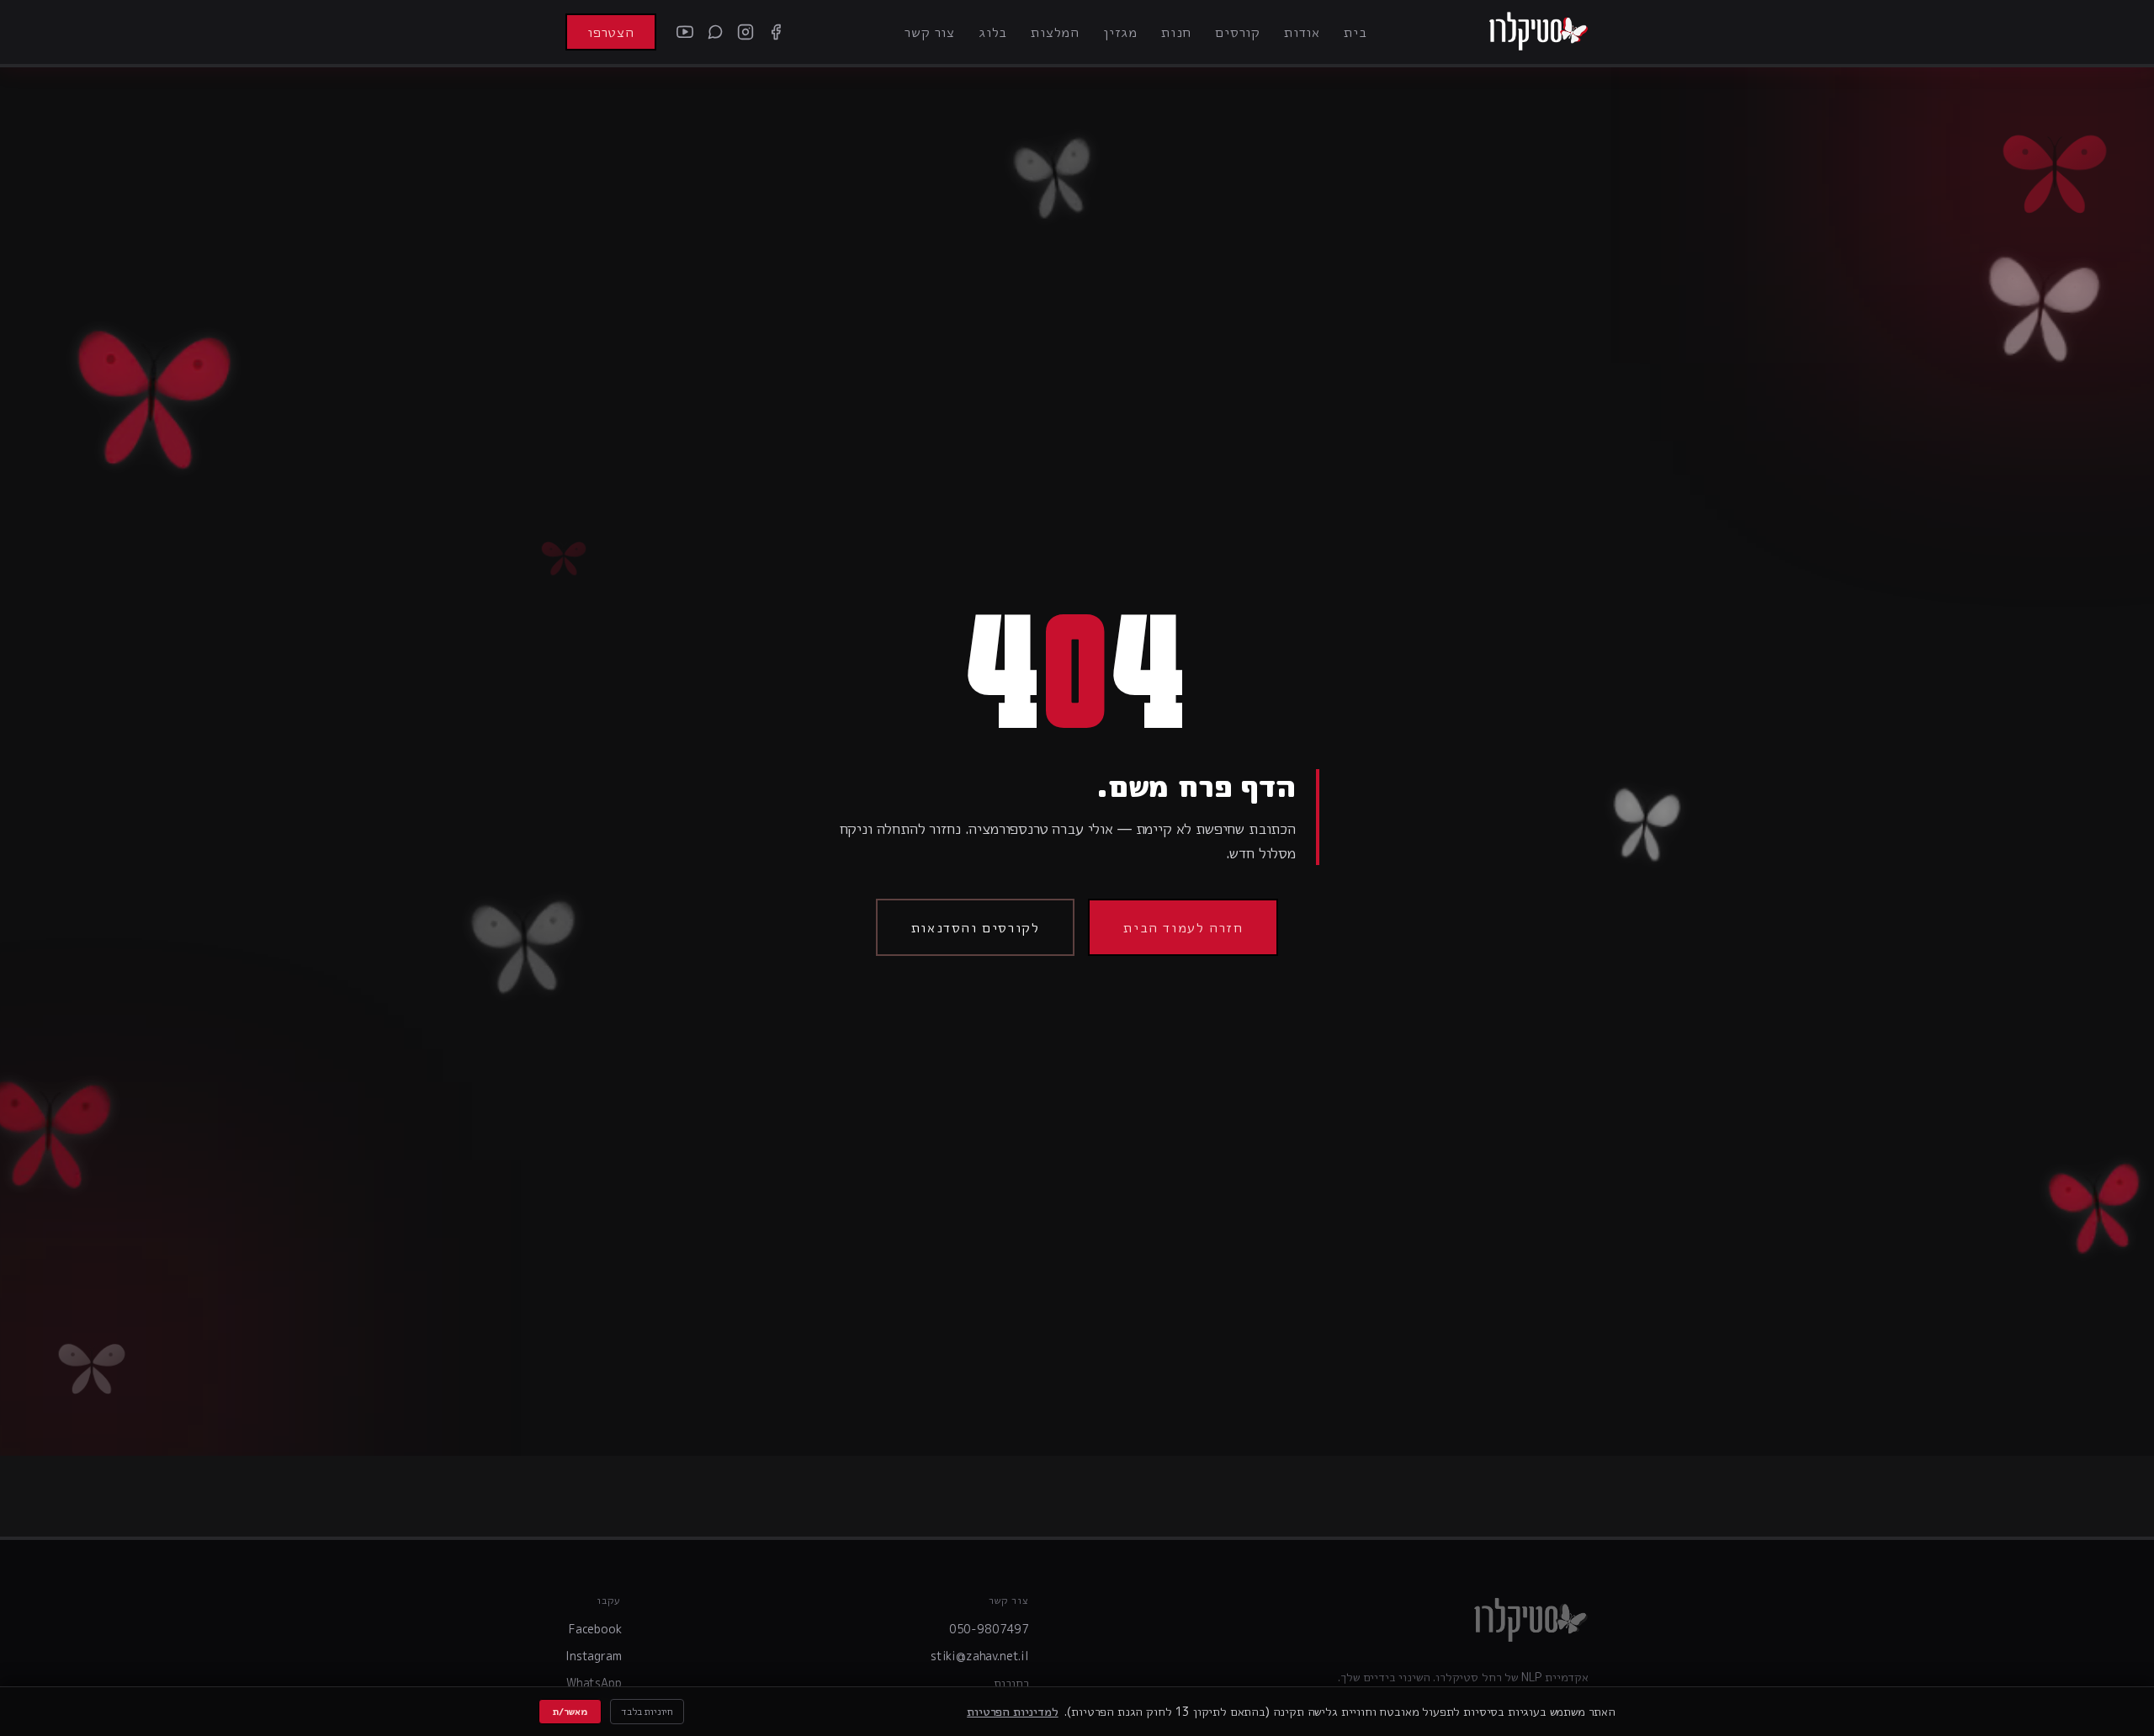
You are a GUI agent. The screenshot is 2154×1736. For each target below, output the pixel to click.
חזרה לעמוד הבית (1183, 927)
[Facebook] (776, 32)
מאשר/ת (570, 1711)
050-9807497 (989, 1629)
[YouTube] (685, 32)
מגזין (1120, 32)
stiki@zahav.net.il (980, 1656)
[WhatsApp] (715, 32)
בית (1355, 32)
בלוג (993, 32)
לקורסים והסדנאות (976, 927)
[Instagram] (745, 32)
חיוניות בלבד (647, 1711)
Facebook (595, 1629)
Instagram (594, 1656)
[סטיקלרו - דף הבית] (1538, 32)
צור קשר (930, 32)
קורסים (1238, 32)
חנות (1176, 32)
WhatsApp (594, 1683)
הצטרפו (611, 32)
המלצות (1055, 32)
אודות (1302, 32)
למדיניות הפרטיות (1012, 1711)
